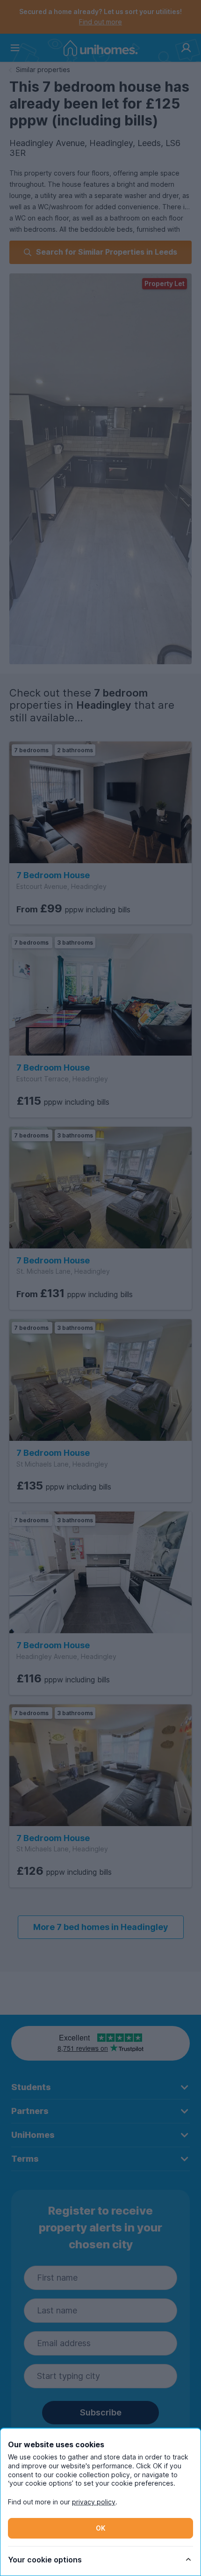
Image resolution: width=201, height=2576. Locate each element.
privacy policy (94, 2502)
